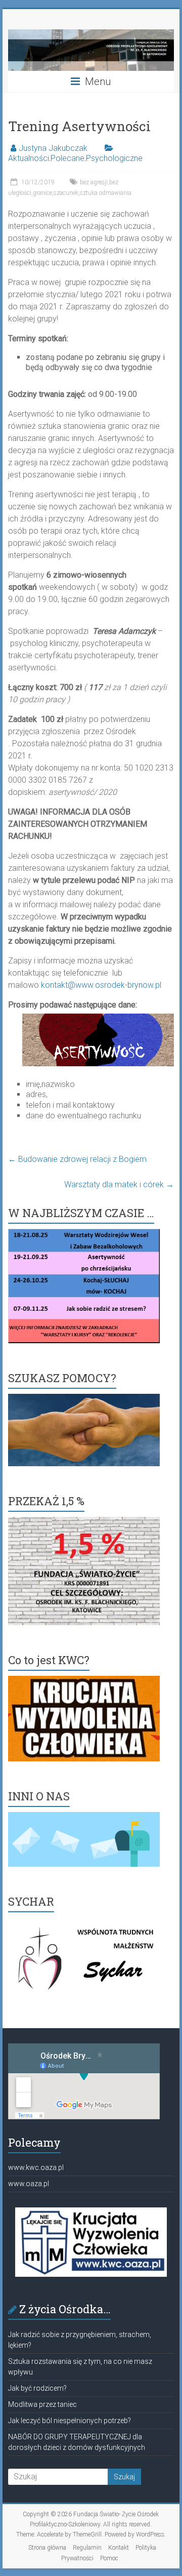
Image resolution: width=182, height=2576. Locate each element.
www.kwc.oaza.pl (36, 2167)
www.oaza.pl (29, 2184)
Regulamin (87, 2548)
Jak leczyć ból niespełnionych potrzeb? (70, 2421)
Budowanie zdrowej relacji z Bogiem (77, 1159)
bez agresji (94, 182)
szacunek (66, 193)
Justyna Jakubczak (53, 148)
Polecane (67, 158)
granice (42, 193)
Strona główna (47, 2548)
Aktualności (29, 158)
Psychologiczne (114, 158)
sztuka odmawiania (106, 193)
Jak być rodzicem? (37, 2388)
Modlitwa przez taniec (42, 2404)
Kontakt (119, 2548)
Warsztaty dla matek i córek (119, 1184)
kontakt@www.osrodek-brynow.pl (101, 985)
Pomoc (109, 2558)
